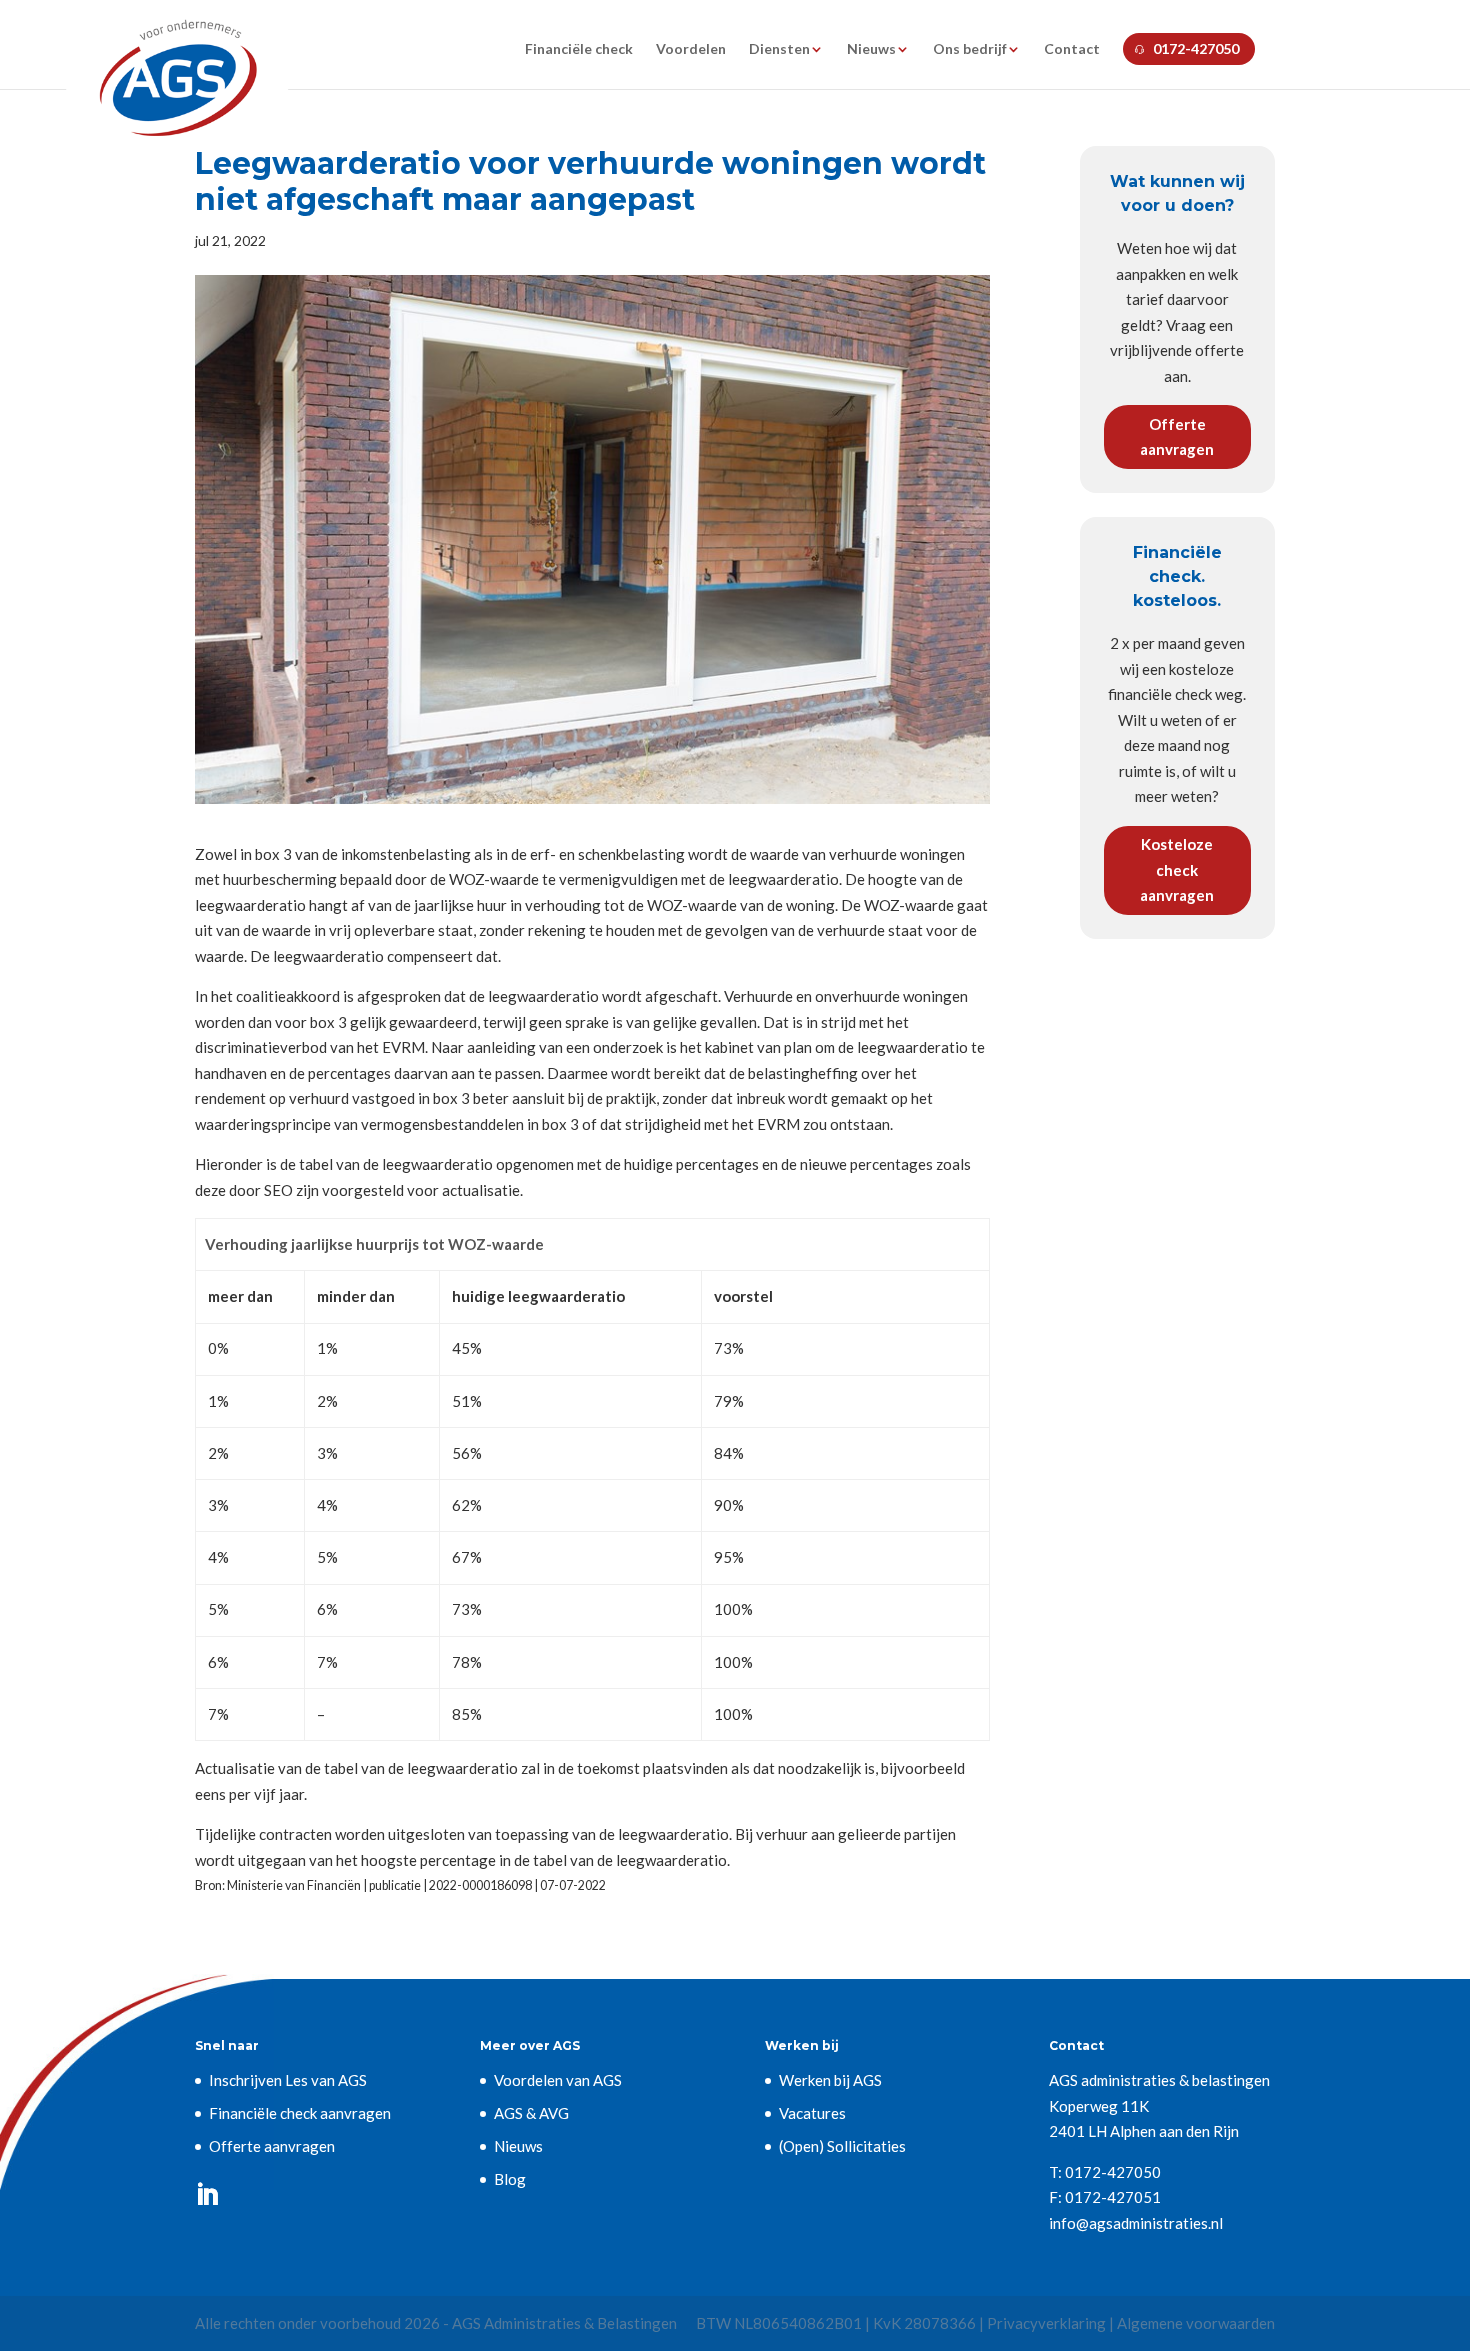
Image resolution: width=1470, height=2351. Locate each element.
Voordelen (691, 49)
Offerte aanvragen (1177, 437)
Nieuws (871, 49)
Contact (1072, 49)
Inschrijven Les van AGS (288, 2080)
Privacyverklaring (1046, 2323)
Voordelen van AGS (558, 2080)
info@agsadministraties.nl (1136, 2223)
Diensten (779, 49)
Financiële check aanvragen (300, 2113)
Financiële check (579, 49)
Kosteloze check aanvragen (1177, 869)
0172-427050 (1196, 48)
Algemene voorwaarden (1196, 2323)
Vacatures (812, 2113)
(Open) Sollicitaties (842, 2146)
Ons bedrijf (970, 49)
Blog (510, 2179)
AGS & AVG (531, 2113)
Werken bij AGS (830, 2080)
